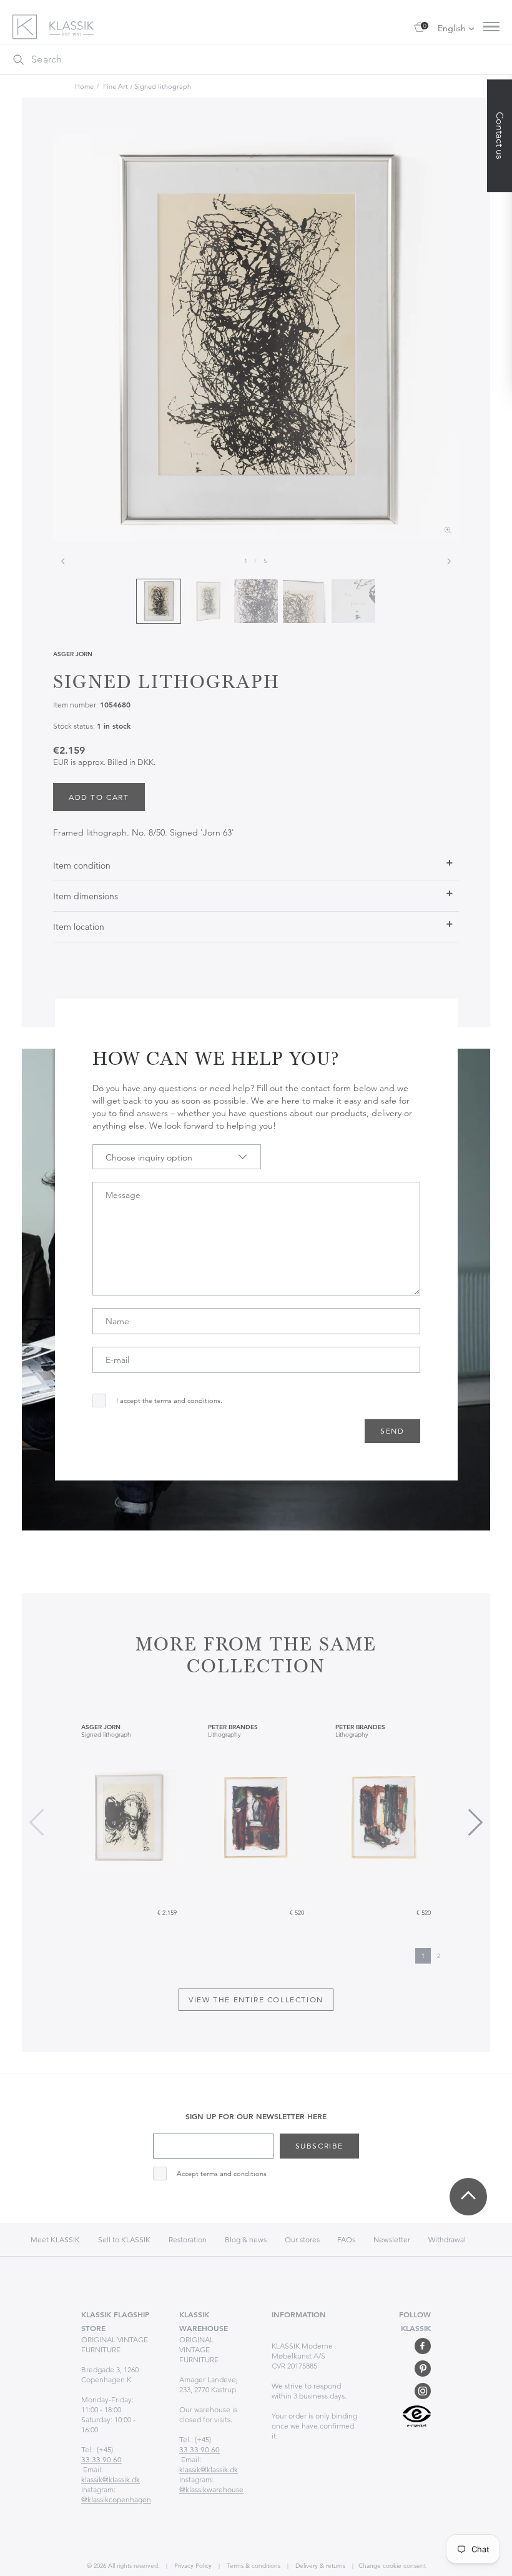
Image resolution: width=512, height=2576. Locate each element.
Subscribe (319, 2146)
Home (84, 86)
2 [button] (439, 1956)
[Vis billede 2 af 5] (207, 601)
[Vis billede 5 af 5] (353, 601)
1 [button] (423, 1956)
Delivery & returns (319, 2566)
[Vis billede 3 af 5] (256, 601)
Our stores (303, 2239)
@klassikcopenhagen (116, 2499)
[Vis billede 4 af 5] (305, 601)
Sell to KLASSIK (124, 2239)
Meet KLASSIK (55, 2239)
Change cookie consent (392, 2566)
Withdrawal (447, 2239)
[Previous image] (63, 561)
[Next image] (449, 561)
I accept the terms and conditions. (169, 1401)
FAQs (346, 2239)
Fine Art (116, 86)
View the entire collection (256, 1999)
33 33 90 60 (101, 2459)
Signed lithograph (163, 86)
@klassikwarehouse (211, 2489)
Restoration (188, 2239)
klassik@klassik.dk (111, 2479)
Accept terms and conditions (222, 2174)
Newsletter (392, 2239)
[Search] (18, 59)
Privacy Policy (192, 2566)
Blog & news (246, 2239)
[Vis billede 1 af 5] (159, 601)
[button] (475, 1822)
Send (392, 1431)
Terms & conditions (253, 2566)
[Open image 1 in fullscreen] (256, 338)
